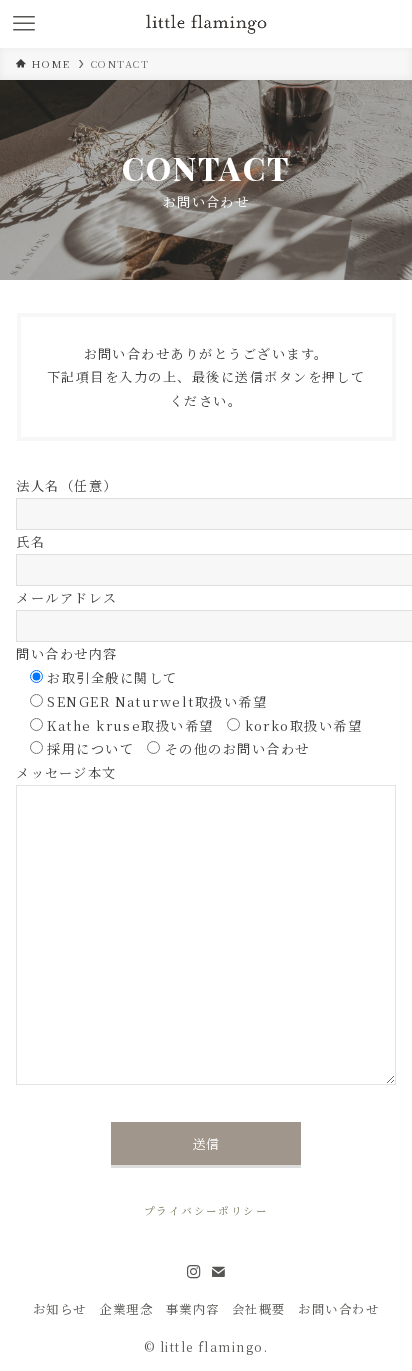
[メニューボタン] (24, 24)
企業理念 (126, 1309)
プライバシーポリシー (206, 1210)
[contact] (218, 1272)
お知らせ (60, 1309)
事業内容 (193, 1309)
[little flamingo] (206, 24)
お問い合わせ (338, 1309)
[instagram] (194, 1272)
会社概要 (259, 1309)
